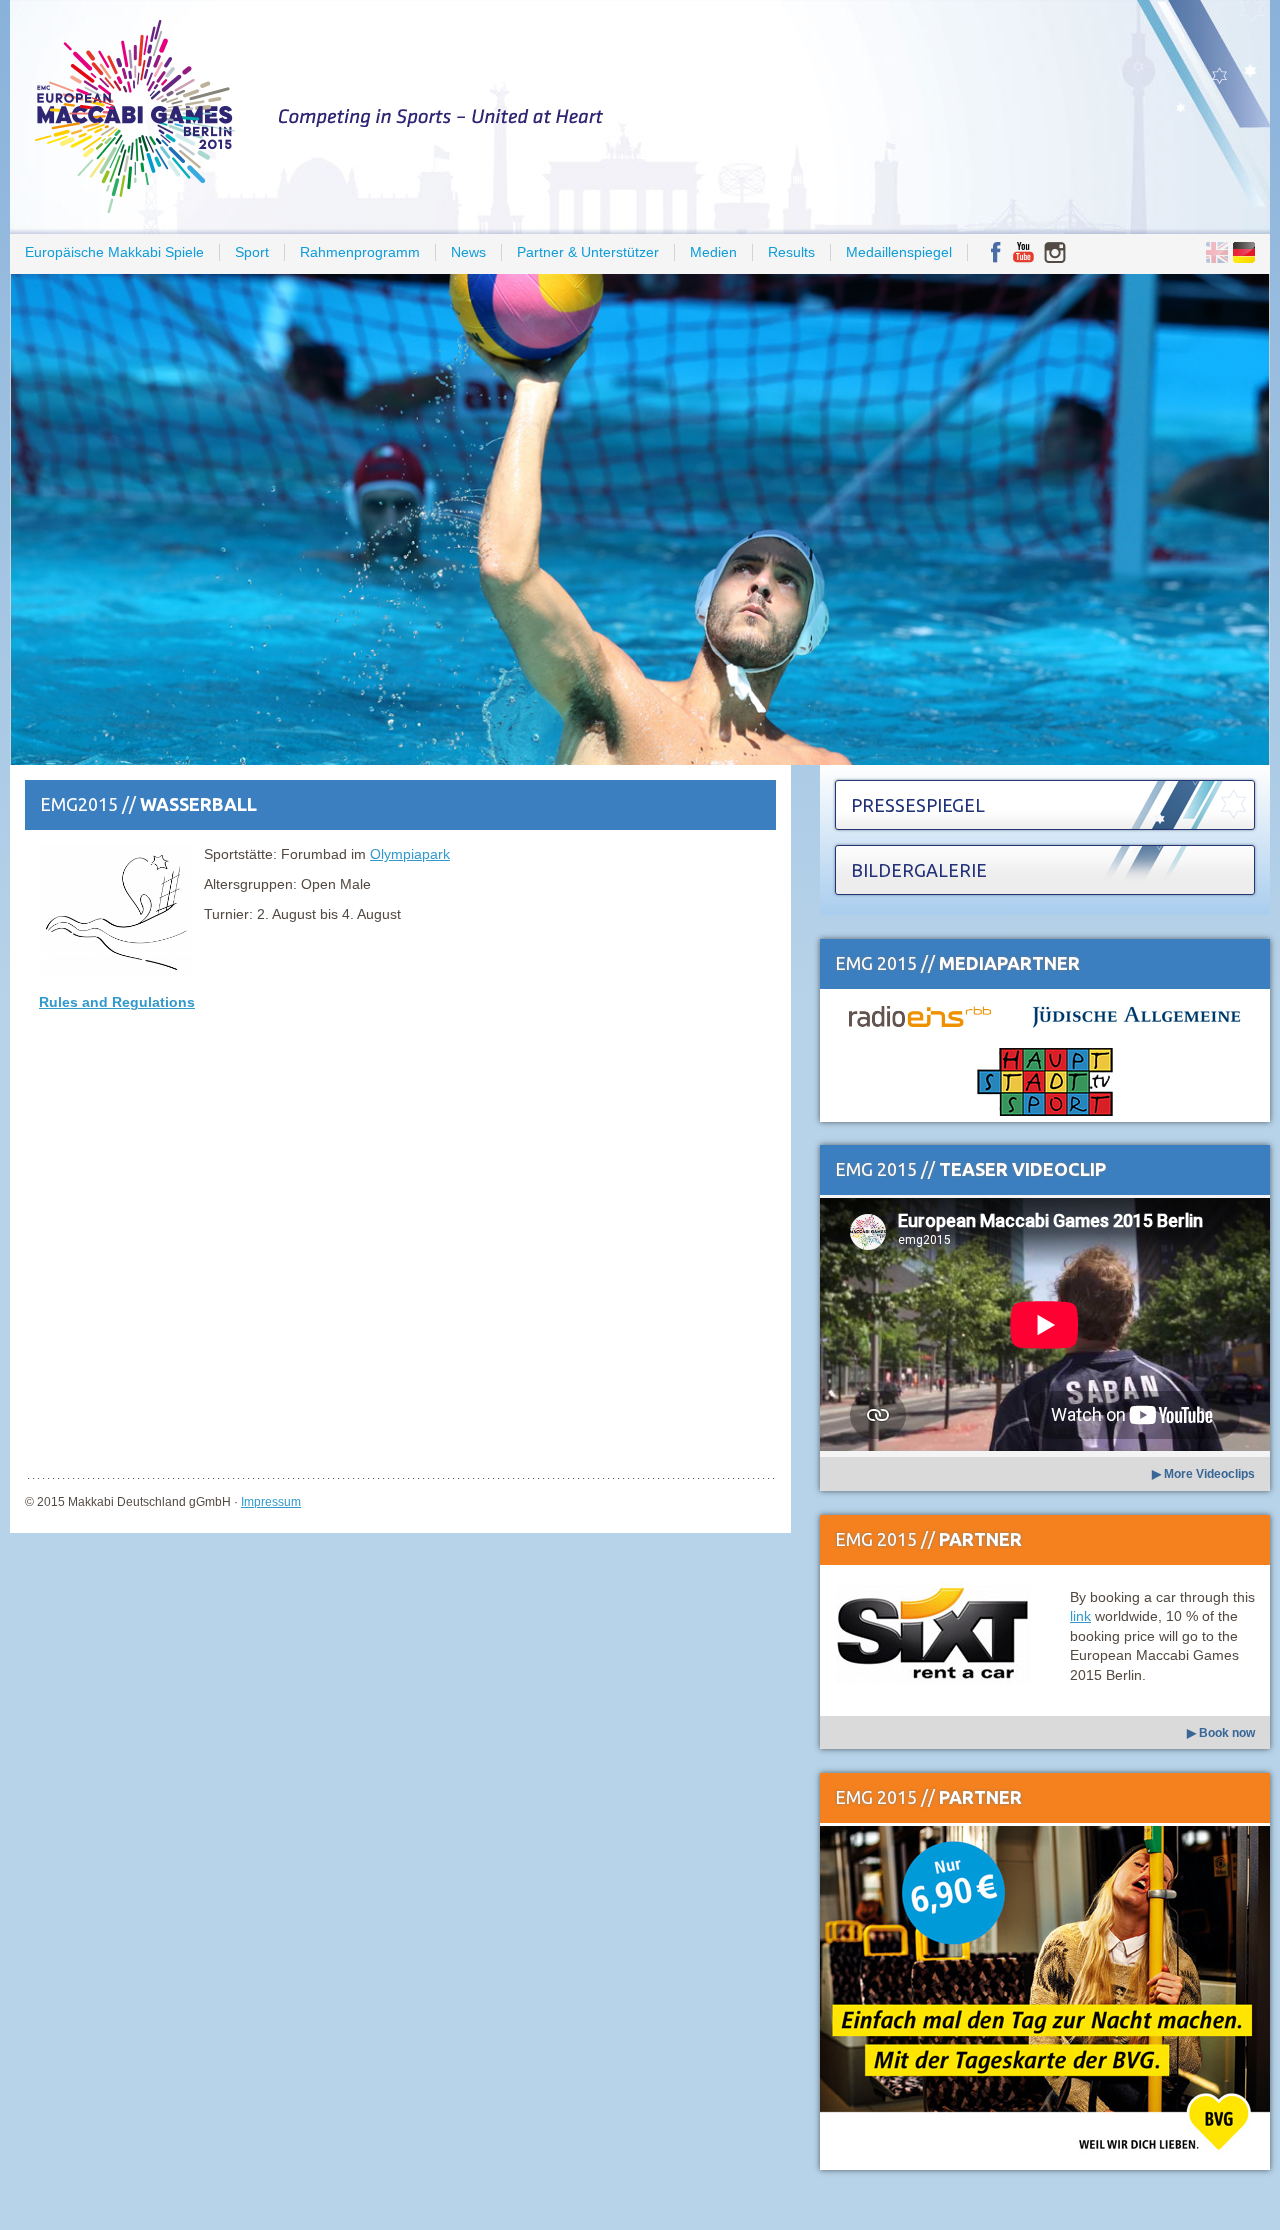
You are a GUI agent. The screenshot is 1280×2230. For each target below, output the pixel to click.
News (468, 252)
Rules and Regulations (117, 1002)
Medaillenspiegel (899, 252)
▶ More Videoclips (1203, 1474)
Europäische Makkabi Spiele (114, 252)
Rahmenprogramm (360, 252)
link (1080, 1616)
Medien (713, 252)
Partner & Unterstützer (588, 252)
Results (791, 252)
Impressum (271, 1502)
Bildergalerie (919, 870)
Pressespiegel (918, 805)
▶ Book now (1221, 1733)
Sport (252, 252)
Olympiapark (410, 854)
